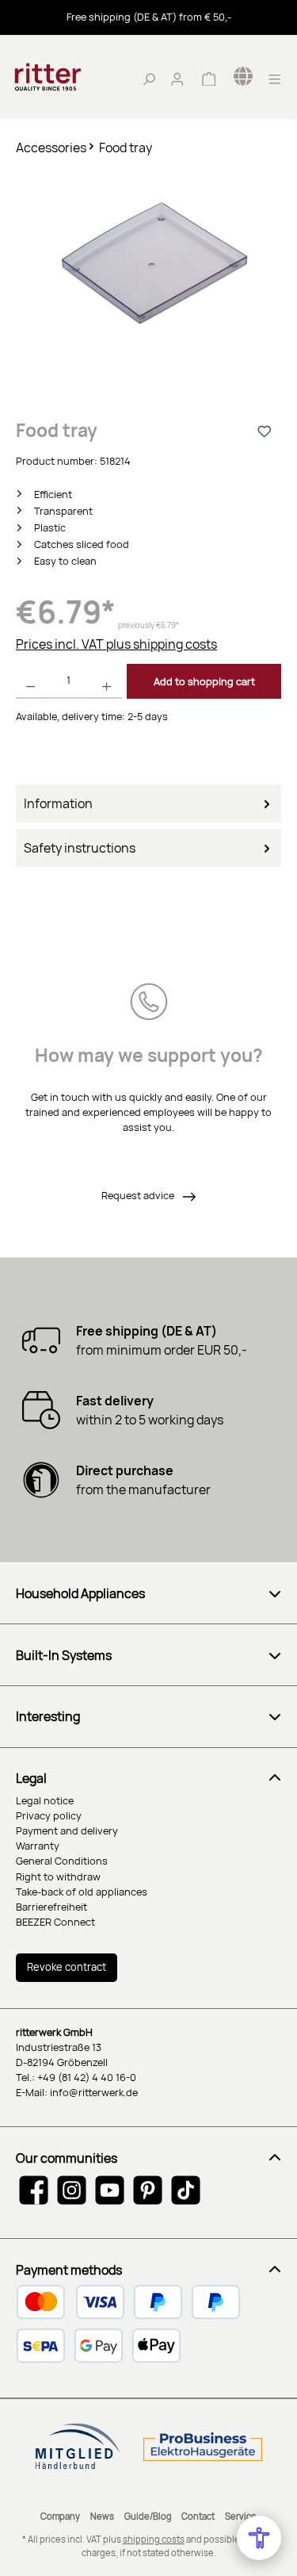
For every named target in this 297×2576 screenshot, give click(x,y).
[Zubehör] (148, 262)
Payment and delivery (67, 1830)
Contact (198, 2516)
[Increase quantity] (107, 681)
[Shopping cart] (208, 77)
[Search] (149, 77)
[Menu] (275, 77)
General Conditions (62, 1861)
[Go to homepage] (71, 77)
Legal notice (45, 1800)
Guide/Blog (148, 2516)
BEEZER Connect (55, 1922)
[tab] (148, 803)
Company (60, 2516)
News (102, 2516)
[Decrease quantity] (30, 681)
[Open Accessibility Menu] (259, 2538)
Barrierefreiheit (51, 1907)
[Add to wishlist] (265, 431)
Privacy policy (49, 1815)
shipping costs (154, 2539)
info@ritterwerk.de (94, 2092)
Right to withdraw (58, 1876)
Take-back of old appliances (82, 1892)
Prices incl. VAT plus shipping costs (116, 644)
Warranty (38, 1846)
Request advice (139, 1195)
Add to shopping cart (204, 681)
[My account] (177, 77)
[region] (148, 278)
